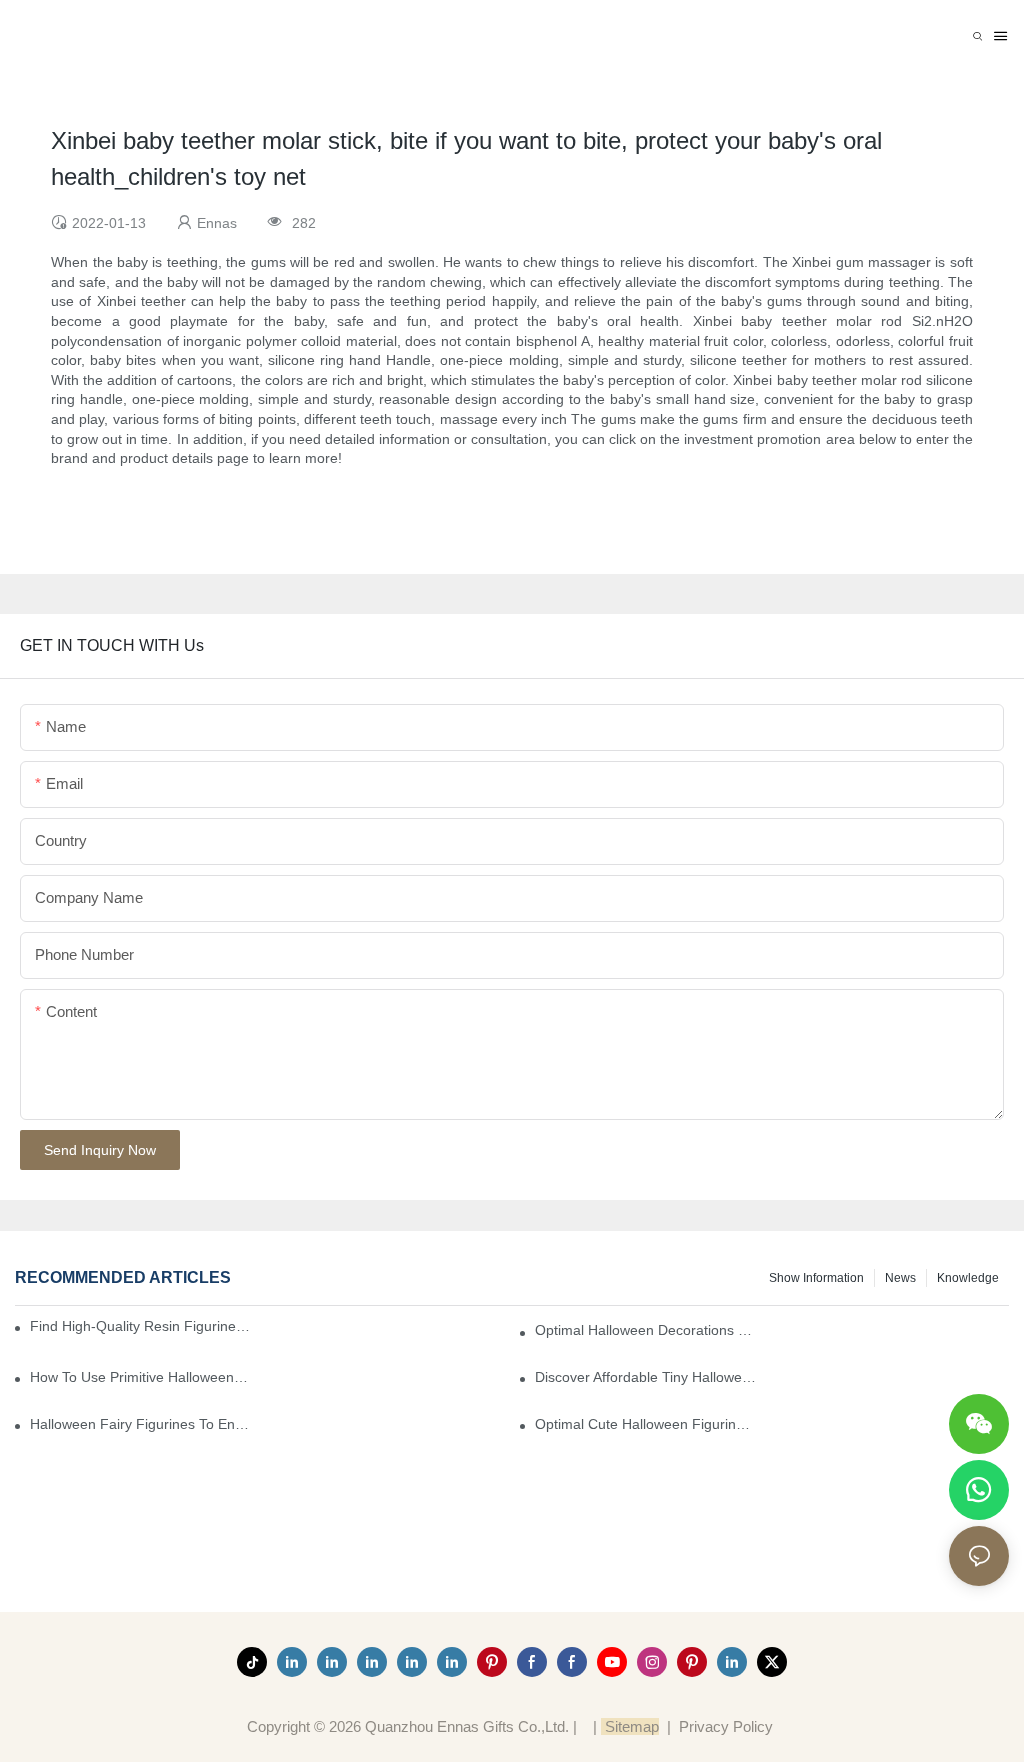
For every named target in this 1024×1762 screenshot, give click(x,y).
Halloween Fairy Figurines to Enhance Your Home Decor (140, 1424)
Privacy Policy (726, 1726)
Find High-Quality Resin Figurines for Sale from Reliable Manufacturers (141, 1326)
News (900, 1278)
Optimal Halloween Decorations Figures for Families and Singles (645, 1330)
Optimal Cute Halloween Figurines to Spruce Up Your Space (645, 1424)
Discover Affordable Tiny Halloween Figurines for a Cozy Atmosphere (645, 1377)
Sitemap (630, 1726)
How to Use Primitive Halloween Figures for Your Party (140, 1377)
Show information (816, 1278)
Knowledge (968, 1278)
